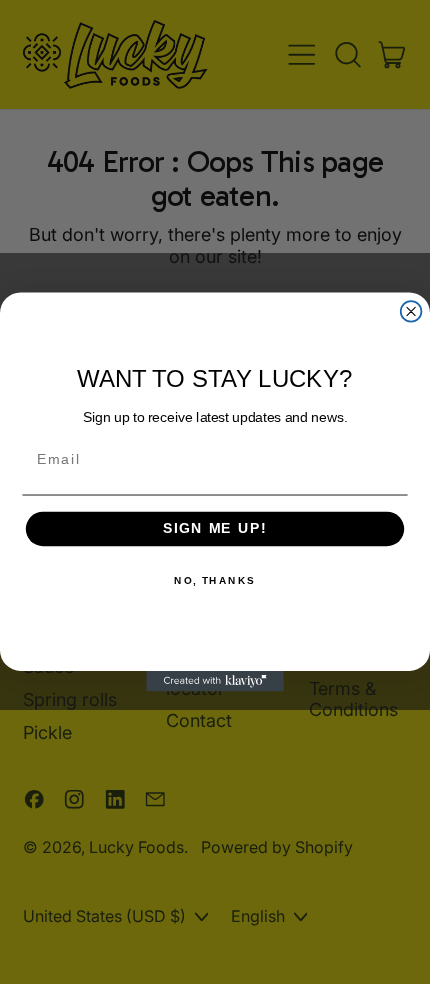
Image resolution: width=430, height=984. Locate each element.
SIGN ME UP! (215, 529)
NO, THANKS (215, 581)
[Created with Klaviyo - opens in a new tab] (215, 681)
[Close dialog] (411, 311)
